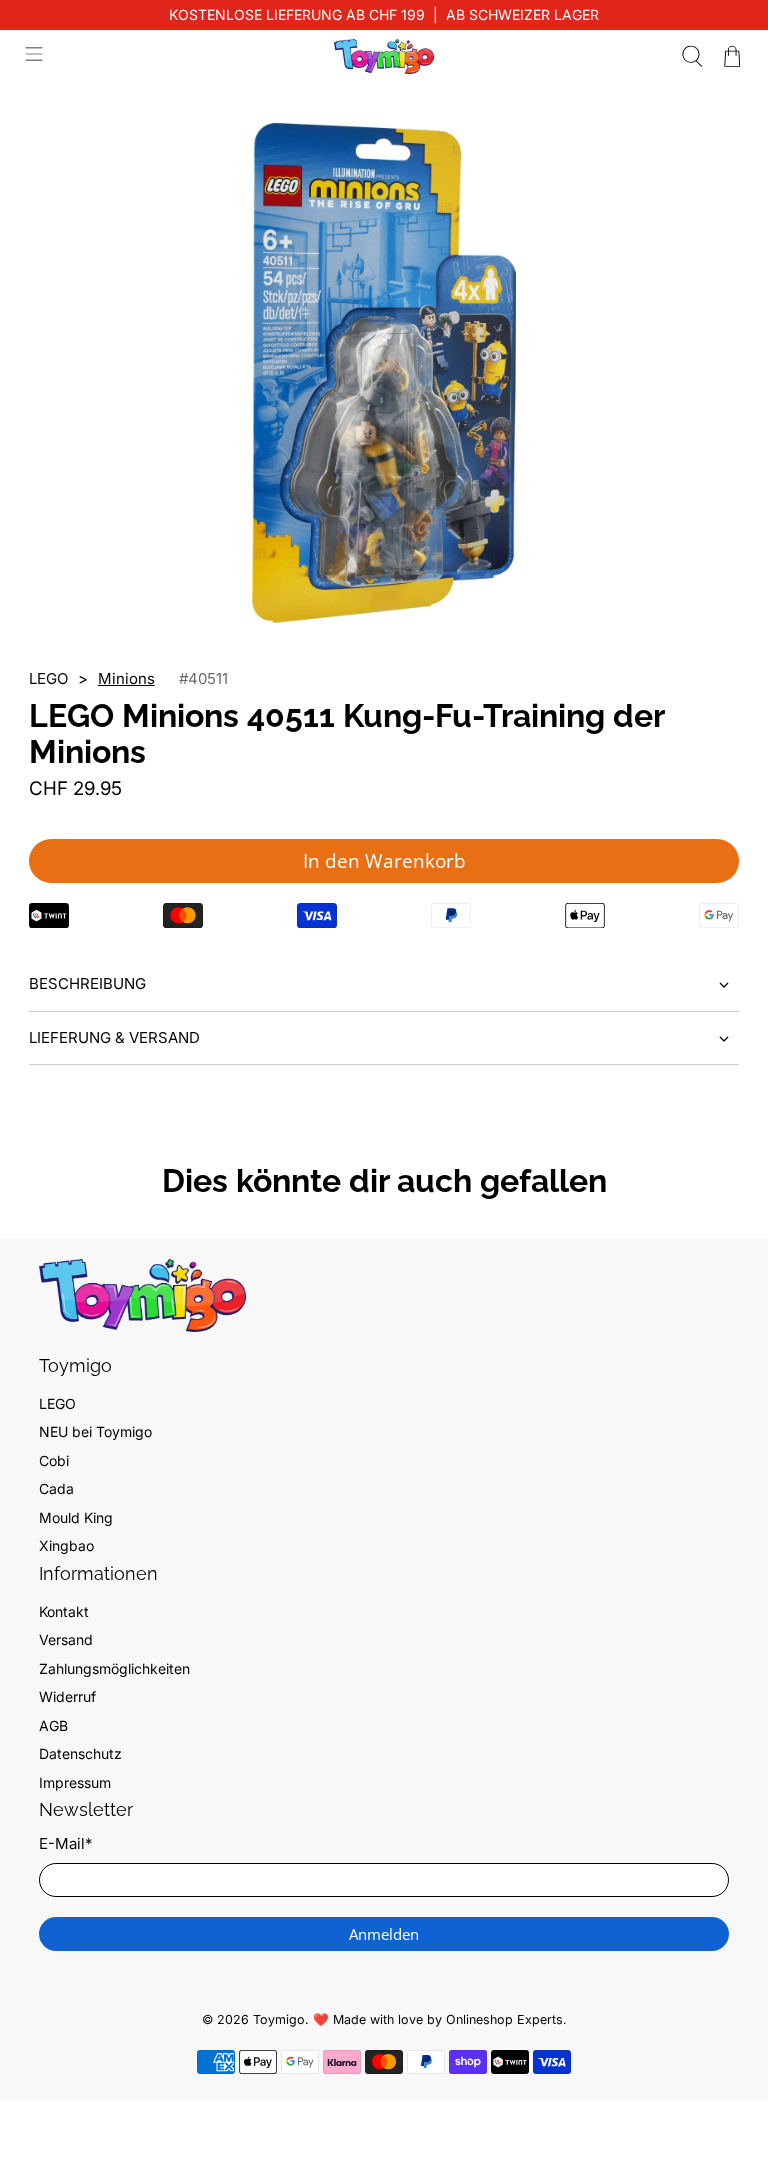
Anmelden (384, 1934)
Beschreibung (87, 983)
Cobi (54, 1460)
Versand (66, 1639)
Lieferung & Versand (114, 1037)
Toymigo (279, 2019)
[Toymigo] (384, 56)
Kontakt (64, 1611)
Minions (126, 678)
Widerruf (67, 1696)
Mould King (76, 1517)
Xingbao (66, 1545)
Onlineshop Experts (504, 2019)
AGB (53, 1725)
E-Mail (65, 1843)
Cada (56, 1488)
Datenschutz (80, 1753)
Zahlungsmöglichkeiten (114, 1668)
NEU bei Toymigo (95, 1431)
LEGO (57, 1403)
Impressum (75, 1782)
